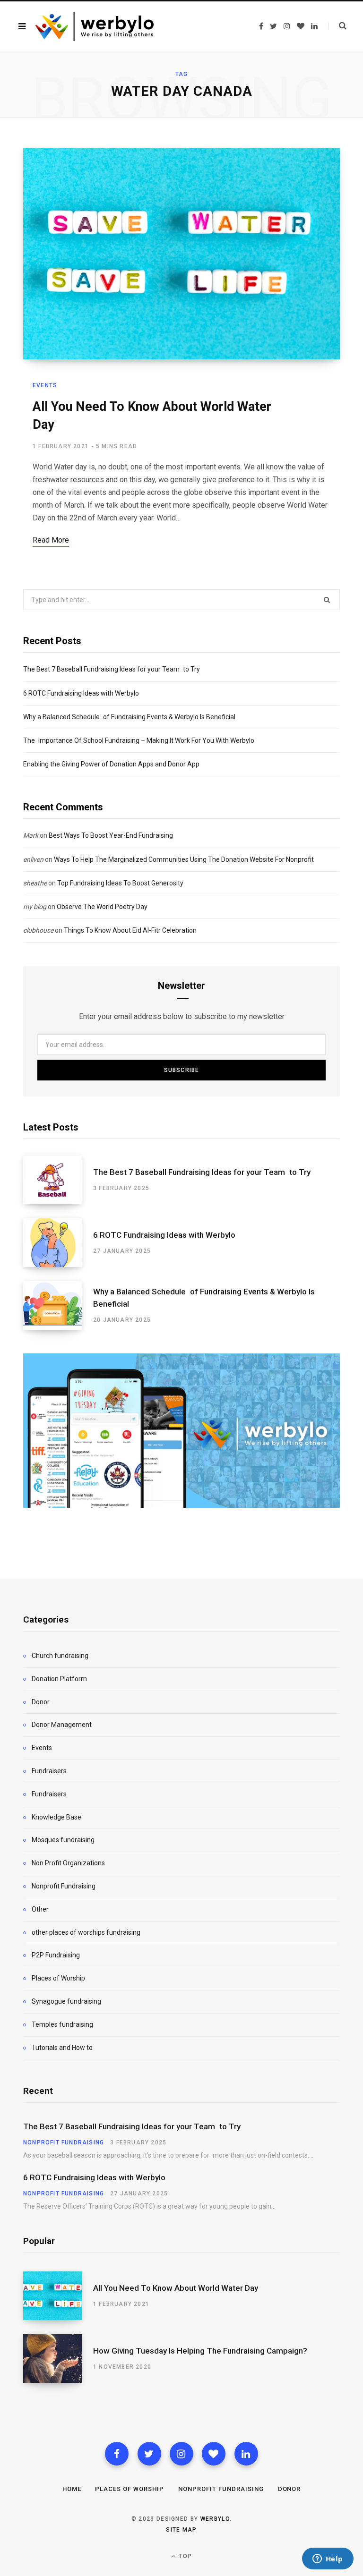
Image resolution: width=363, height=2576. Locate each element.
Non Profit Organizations (68, 1863)
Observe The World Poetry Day (102, 907)
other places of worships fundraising (86, 1932)
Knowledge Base (56, 1817)
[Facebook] (117, 2454)
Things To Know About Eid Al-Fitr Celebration (130, 930)
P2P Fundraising (56, 1955)
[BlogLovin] (214, 2454)
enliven (33, 859)
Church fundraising (60, 1656)
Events (45, 385)
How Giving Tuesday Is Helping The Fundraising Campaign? (200, 2351)
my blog (35, 907)
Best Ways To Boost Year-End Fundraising (111, 835)
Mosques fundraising (63, 1840)
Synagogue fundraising (66, 2001)
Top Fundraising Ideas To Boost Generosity (120, 883)
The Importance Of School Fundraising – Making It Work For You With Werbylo (139, 740)
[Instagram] (181, 2454)
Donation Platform (59, 1679)
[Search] (337, 26)
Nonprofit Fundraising (64, 1886)
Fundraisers (49, 1771)
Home (72, 2489)
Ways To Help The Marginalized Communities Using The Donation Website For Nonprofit (184, 859)
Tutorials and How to (62, 2048)
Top (184, 2556)
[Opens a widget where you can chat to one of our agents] (328, 2559)
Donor (41, 1702)
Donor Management (62, 1725)
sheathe (35, 883)
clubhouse (38, 930)
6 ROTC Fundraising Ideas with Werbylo (81, 693)
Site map (181, 2530)
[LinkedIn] (246, 2454)
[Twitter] (149, 2454)
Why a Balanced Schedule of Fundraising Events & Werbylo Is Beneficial (129, 717)
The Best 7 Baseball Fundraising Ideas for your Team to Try (112, 669)
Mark (31, 835)
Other (40, 1909)
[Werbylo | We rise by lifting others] (95, 26)
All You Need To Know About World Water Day (176, 2288)
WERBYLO (215, 2519)
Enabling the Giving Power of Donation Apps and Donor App (111, 764)
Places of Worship (58, 1978)
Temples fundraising (62, 2024)
